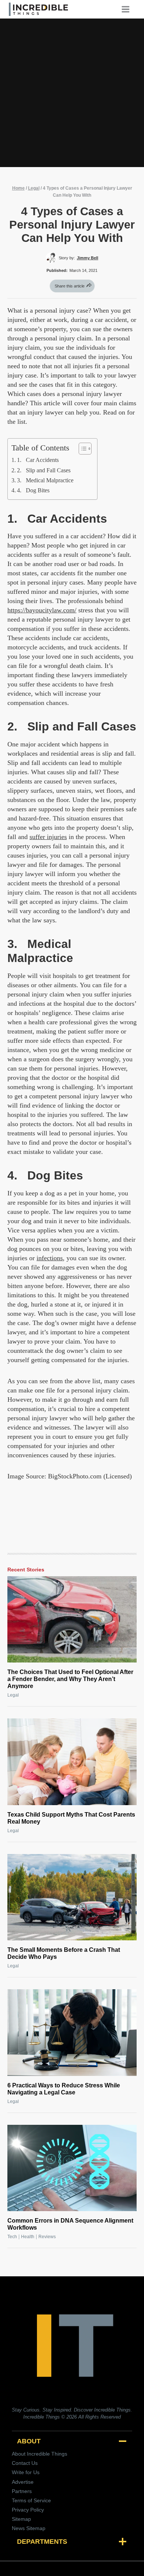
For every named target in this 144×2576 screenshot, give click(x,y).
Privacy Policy (28, 2510)
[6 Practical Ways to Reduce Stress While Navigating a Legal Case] (72, 2032)
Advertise (23, 2482)
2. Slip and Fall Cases (44, 470)
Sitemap (21, 2519)
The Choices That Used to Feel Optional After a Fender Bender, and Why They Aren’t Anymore (70, 1679)
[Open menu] (128, 9)
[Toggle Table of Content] (81, 449)
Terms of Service (31, 2500)
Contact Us (25, 2463)
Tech (12, 2237)
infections (50, 1258)
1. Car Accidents (38, 460)
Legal (34, 188)
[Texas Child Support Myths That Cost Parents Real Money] (72, 1762)
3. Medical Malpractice (45, 480)
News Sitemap (29, 2528)
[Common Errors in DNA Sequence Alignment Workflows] (72, 2168)
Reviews (47, 2237)
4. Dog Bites (33, 490)
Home (18, 188)
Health (28, 2237)
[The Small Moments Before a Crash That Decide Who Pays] (72, 1897)
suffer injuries (48, 837)
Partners (22, 2491)
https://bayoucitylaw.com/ (42, 610)
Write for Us (26, 2472)
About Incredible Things (40, 2454)
